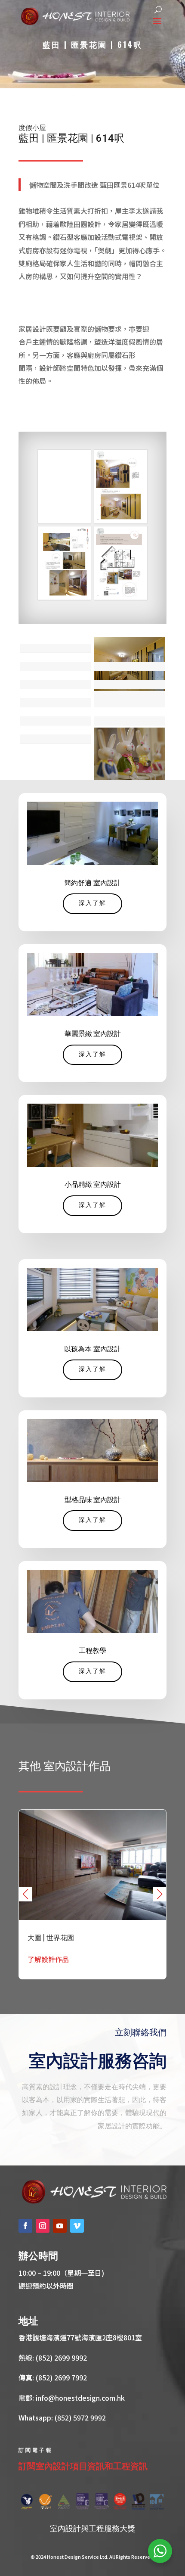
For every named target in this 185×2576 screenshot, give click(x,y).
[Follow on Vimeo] (77, 2226)
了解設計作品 (48, 1959)
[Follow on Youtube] (60, 2226)
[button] (160, 1894)
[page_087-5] (64, 487)
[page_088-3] (121, 487)
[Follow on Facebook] (25, 2226)
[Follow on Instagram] (43, 2226)
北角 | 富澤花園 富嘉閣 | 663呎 (92, 1894)
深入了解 (92, 904)
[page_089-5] (64, 563)
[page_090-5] (121, 563)
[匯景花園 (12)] (129, 754)
